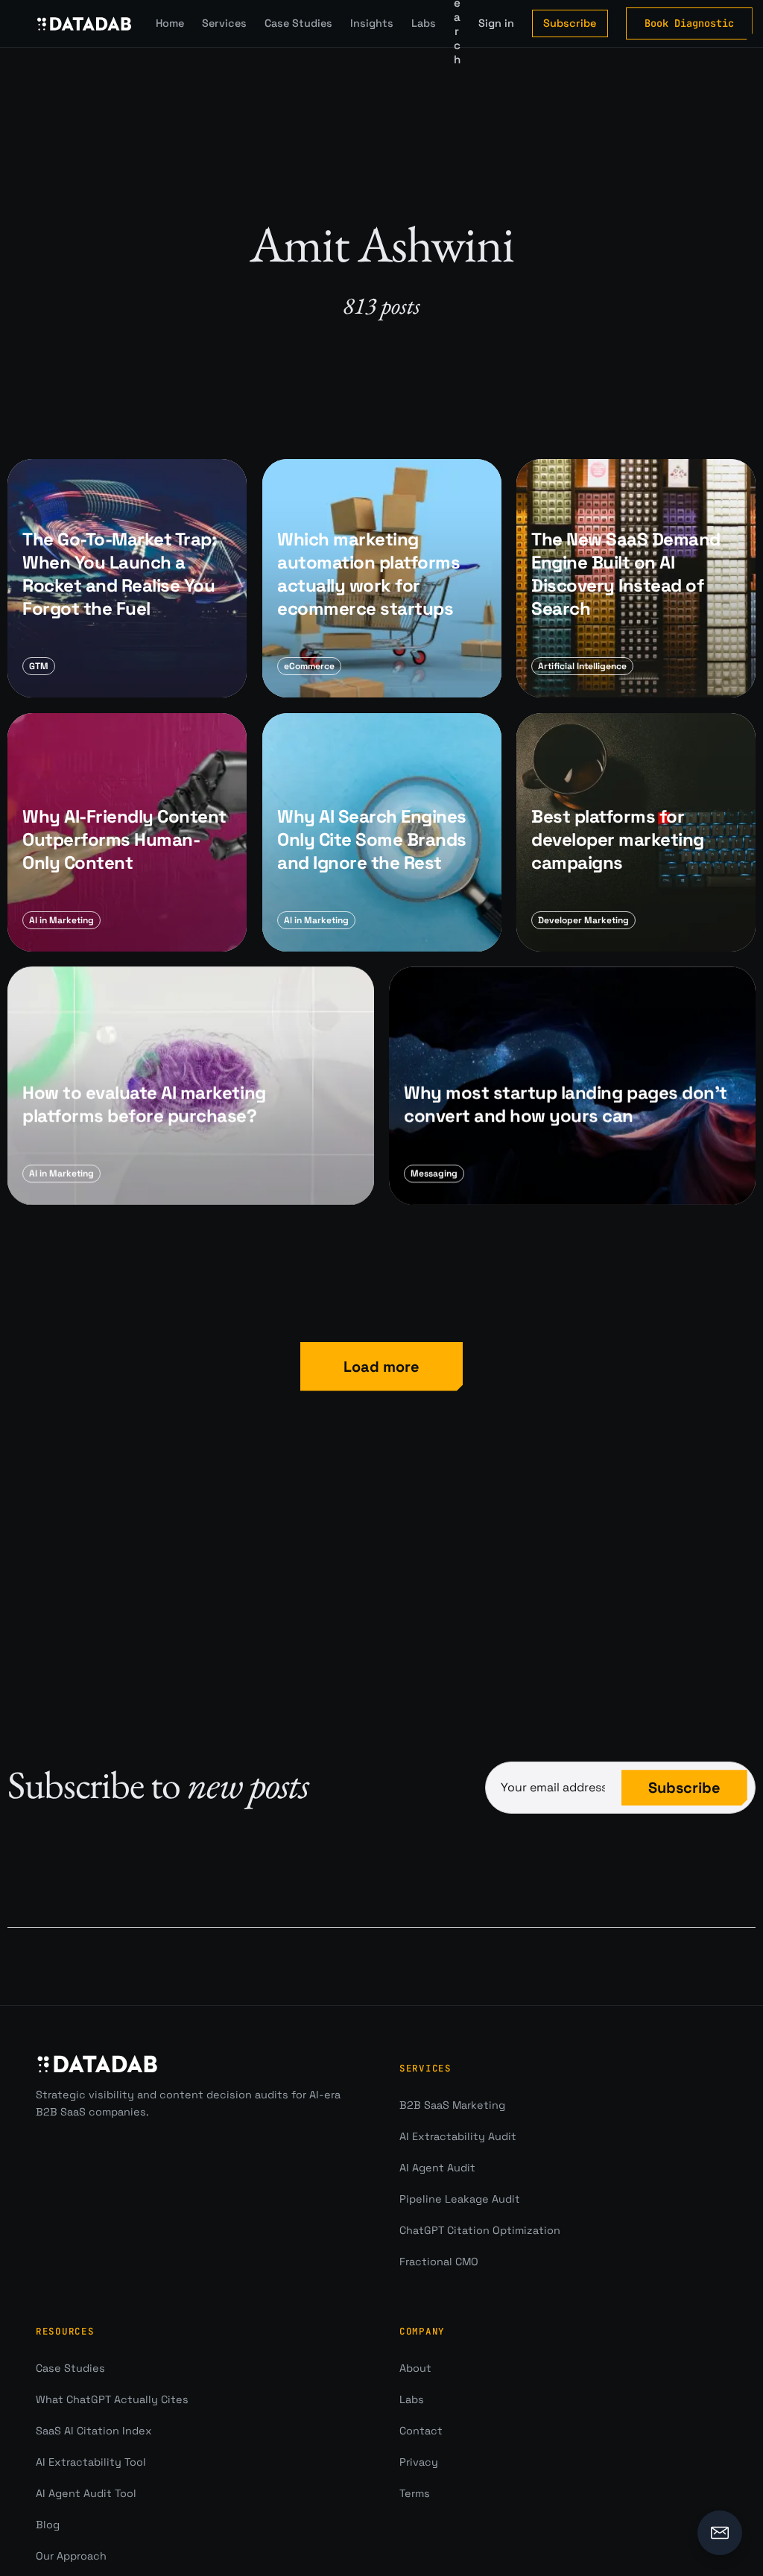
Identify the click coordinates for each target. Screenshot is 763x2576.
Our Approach (71, 2556)
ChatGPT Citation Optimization (480, 2230)
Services (224, 23)
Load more (381, 1367)
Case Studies (298, 23)
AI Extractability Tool (91, 2462)
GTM (39, 667)
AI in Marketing (61, 920)
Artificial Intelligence (582, 667)
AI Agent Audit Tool (86, 2493)
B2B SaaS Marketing (452, 2105)
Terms (415, 2493)
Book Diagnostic (689, 23)
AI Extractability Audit (458, 2136)
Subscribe (570, 23)
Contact (421, 2431)
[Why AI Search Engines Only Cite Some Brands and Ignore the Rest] (382, 832)
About (415, 2368)
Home (170, 23)
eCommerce (309, 667)
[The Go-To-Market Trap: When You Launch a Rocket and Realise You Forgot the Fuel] (127, 579)
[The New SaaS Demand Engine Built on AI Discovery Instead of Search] (636, 579)
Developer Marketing (583, 920)
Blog (48, 2525)
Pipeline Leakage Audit (460, 2199)
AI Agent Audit (437, 2168)
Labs (424, 23)
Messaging (434, 1174)
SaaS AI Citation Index (94, 2431)
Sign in (496, 23)
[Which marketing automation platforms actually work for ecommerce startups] (382, 579)
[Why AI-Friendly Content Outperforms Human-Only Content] (127, 832)
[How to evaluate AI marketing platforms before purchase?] (191, 1086)
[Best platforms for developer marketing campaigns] (636, 832)
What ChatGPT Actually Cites (112, 2399)
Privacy (419, 2462)
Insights (372, 23)
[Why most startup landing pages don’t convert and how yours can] (572, 1086)
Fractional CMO (439, 2262)
